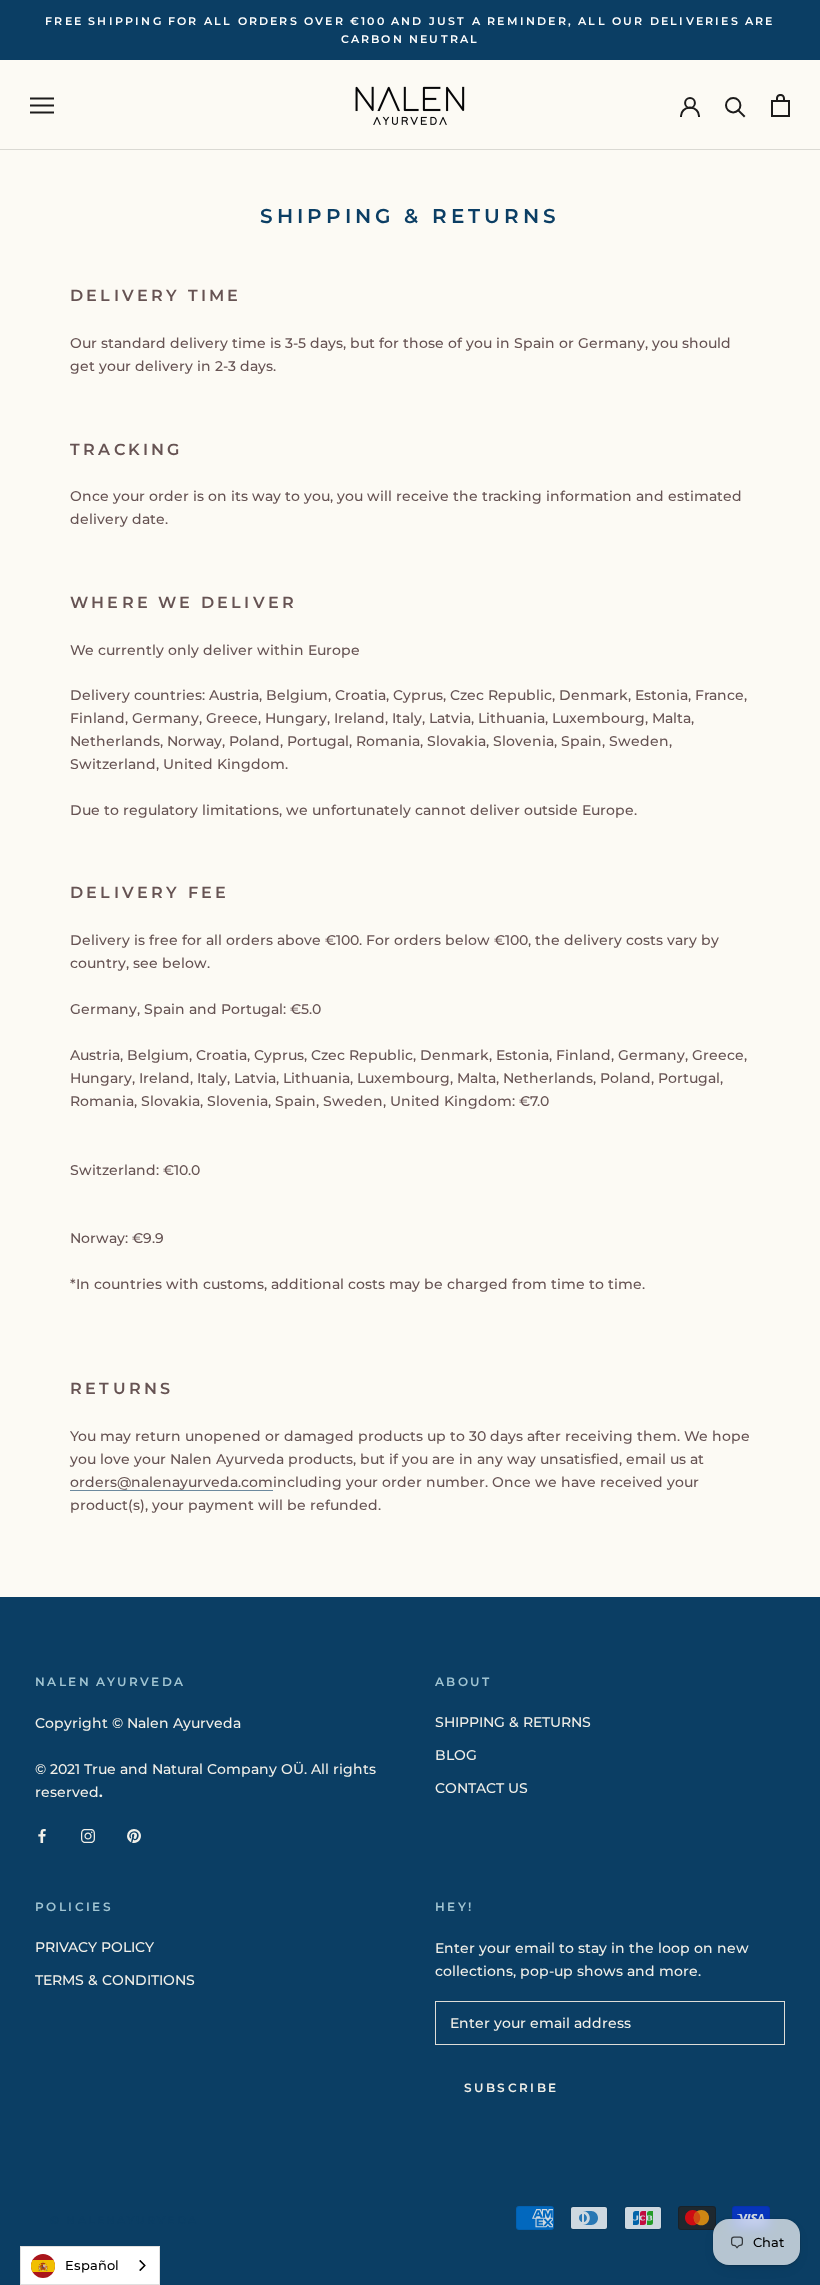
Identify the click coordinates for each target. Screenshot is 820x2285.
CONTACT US (481, 1788)
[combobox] (90, 2265)
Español (92, 2265)
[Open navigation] (42, 105)
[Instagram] (88, 1835)
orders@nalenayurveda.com (171, 1482)
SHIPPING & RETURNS (513, 1722)
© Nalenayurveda (124, 2220)
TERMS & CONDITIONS (115, 1980)
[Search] (735, 105)
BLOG (456, 1755)
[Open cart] (780, 105)
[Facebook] (42, 1835)
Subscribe (511, 2087)
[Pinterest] (134, 1835)
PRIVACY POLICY (94, 1947)
